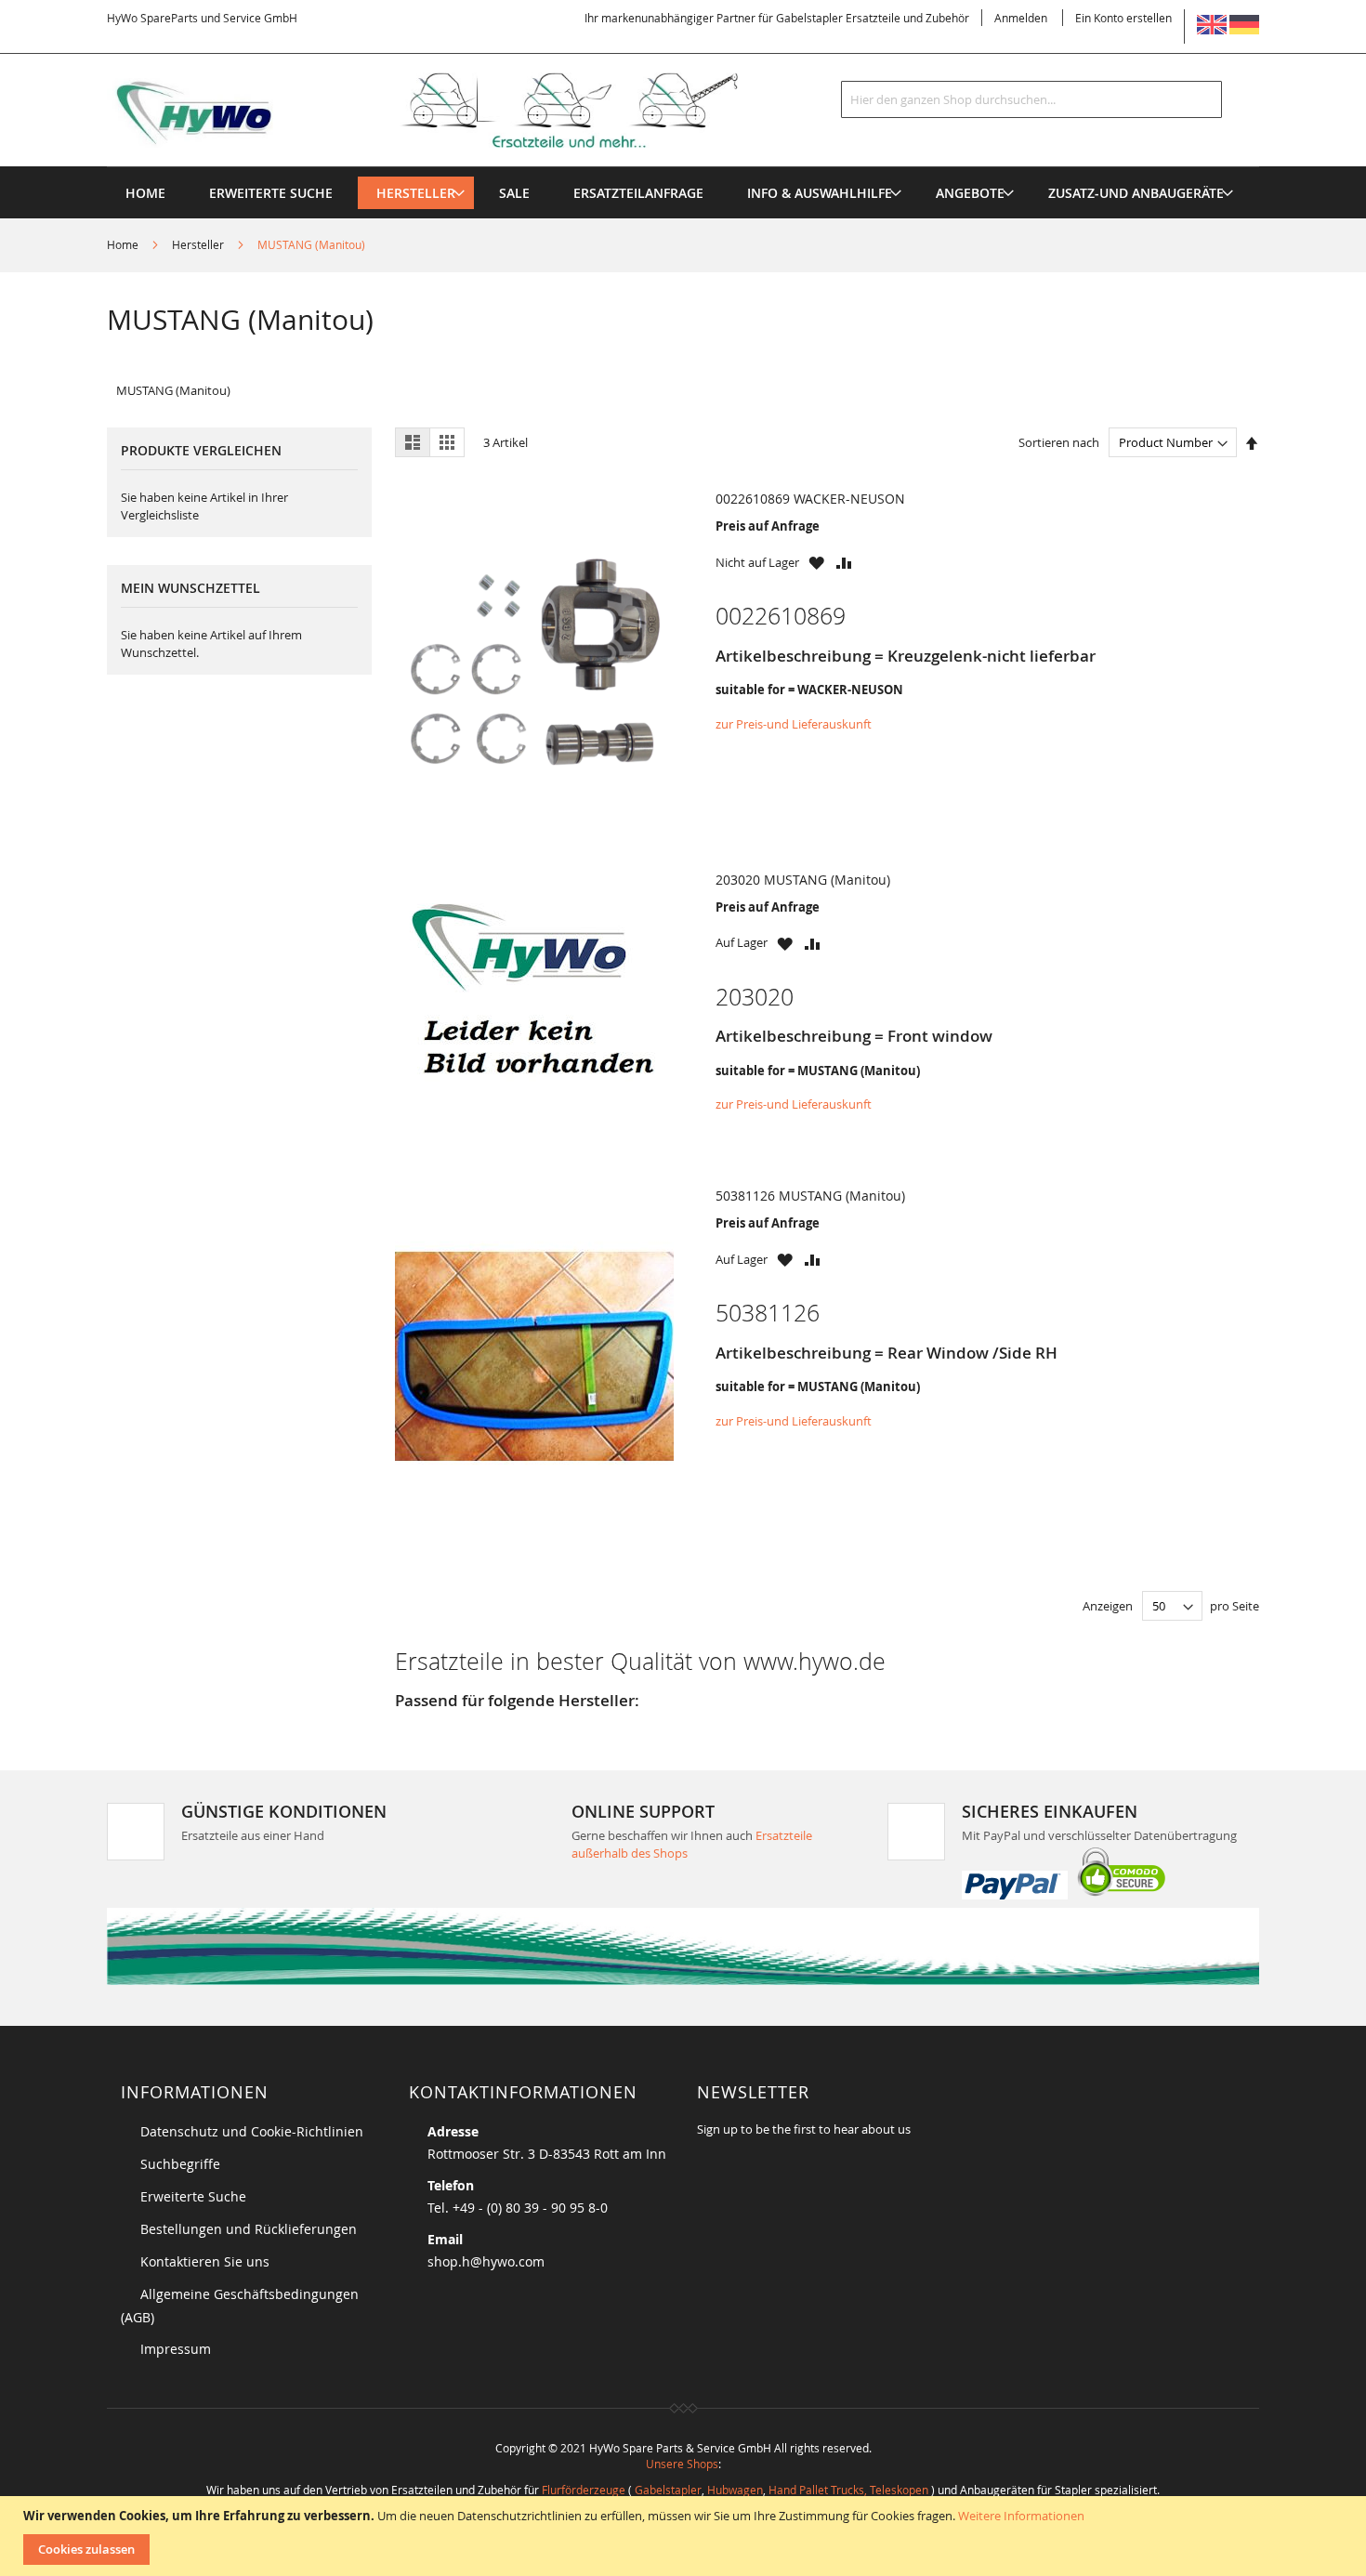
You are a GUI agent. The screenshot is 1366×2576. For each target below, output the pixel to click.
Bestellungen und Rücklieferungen (249, 2229)
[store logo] (453, 111)
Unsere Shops (682, 2464)
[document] (685, 2536)
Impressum (176, 2349)
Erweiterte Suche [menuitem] (271, 193)
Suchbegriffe (180, 2164)
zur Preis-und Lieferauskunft (794, 724)
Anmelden (1021, 18)
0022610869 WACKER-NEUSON (810, 499)
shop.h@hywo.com (486, 2261)
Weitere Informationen (1021, 2516)
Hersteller (199, 244)
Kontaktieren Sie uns (205, 2261)
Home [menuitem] (145, 193)
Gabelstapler (668, 2490)
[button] (816, 563)
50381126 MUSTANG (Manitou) (810, 1196)
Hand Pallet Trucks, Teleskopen (848, 2490)
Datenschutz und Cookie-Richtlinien (252, 2131)
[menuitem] (416, 193)
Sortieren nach (1059, 442)
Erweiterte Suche (193, 2196)
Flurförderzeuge (584, 2490)
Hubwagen (735, 2490)
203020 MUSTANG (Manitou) (803, 880)
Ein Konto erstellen (1123, 18)
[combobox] (1031, 99)
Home (124, 244)
